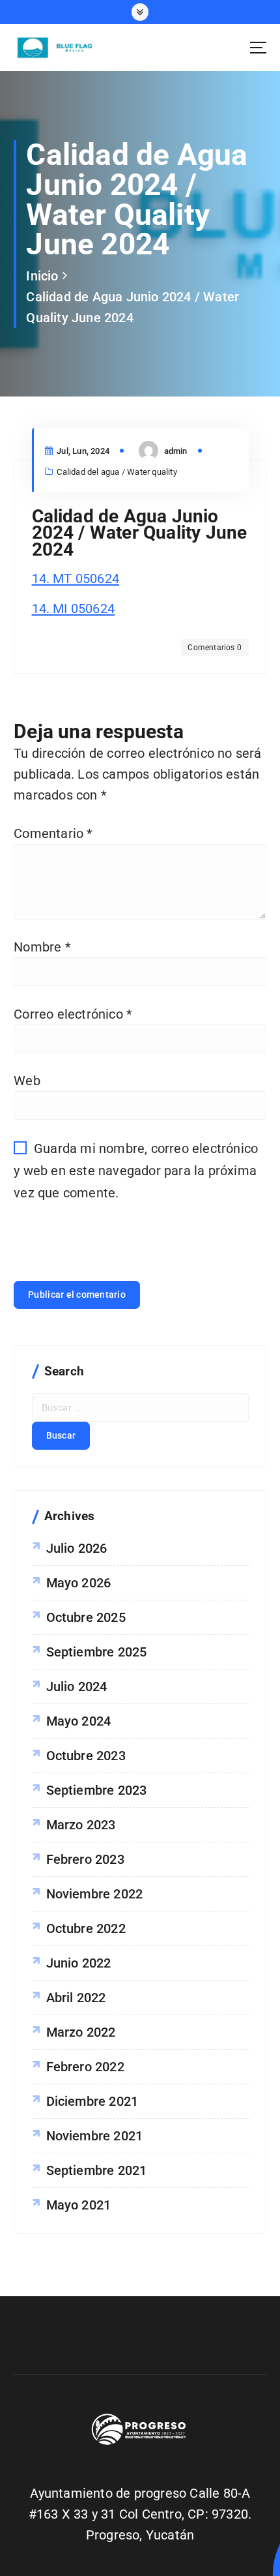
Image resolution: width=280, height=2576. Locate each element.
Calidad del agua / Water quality (117, 472)
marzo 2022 (81, 2032)
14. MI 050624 (74, 608)
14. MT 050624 (76, 578)
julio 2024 (77, 1686)
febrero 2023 (85, 1859)
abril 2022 (76, 1998)
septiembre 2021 (97, 2170)
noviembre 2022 (95, 1894)
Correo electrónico (73, 1014)
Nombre (42, 947)
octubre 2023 (86, 1756)
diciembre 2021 (92, 2101)
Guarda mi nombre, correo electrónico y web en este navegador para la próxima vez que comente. (136, 1170)
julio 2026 (77, 1548)
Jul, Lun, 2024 (82, 451)
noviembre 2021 (95, 2136)
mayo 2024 (79, 1721)
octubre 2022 (86, 1928)
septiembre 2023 (97, 1790)
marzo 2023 (81, 1825)
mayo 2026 (79, 1583)
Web (27, 1081)
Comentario (53, 833)
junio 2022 (79, 1963)
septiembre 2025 (97, 1652)
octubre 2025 (86, 1617)
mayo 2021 (79, 2205)
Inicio (42, 276)
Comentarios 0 (215, 648)
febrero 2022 (85, 2067)
